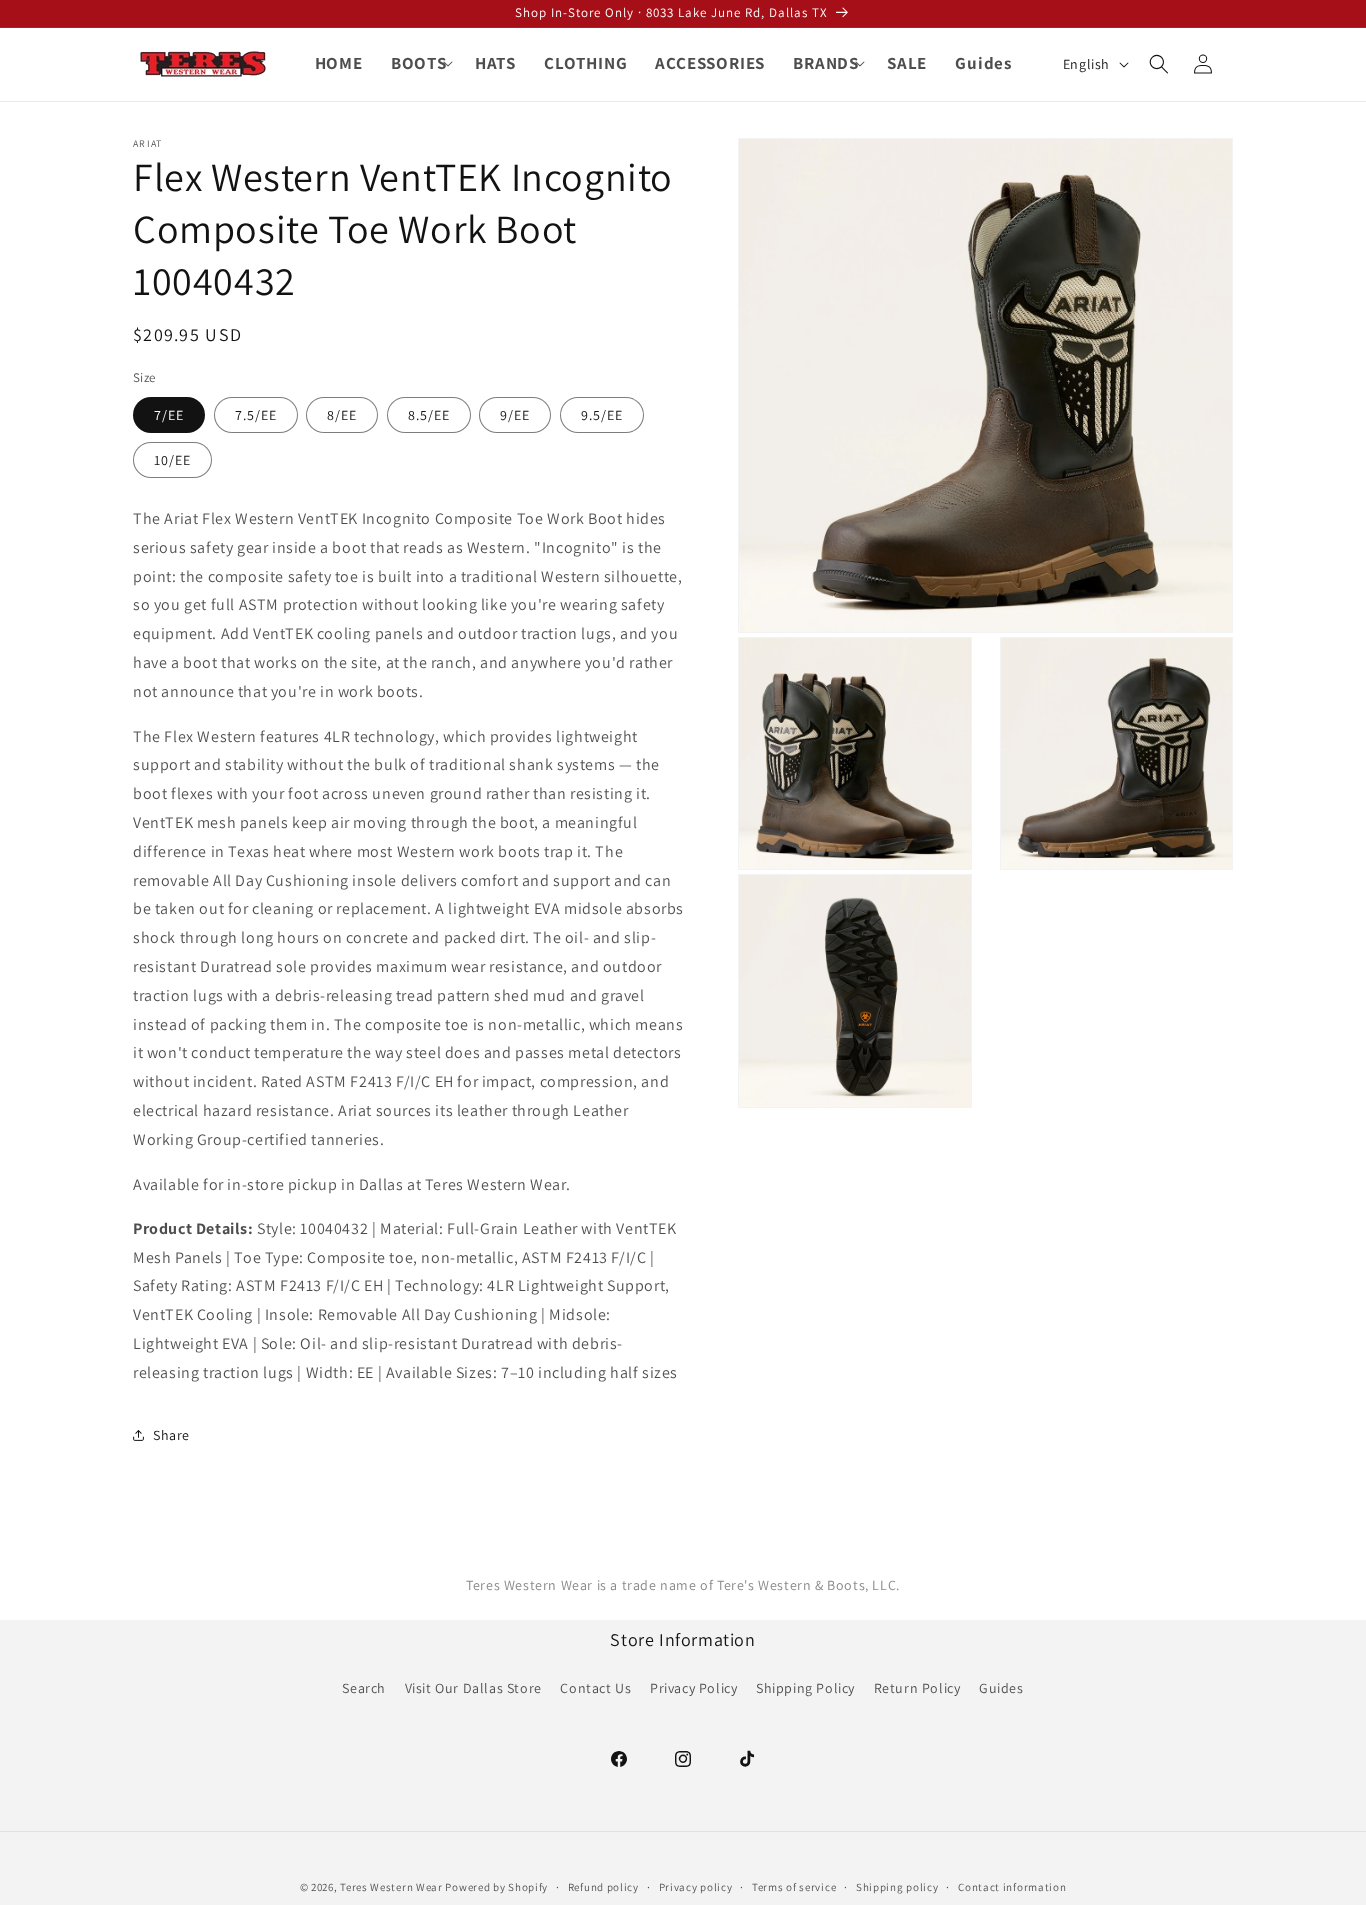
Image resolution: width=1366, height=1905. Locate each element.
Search (364, 1688)
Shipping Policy (805, 1688)
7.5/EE (256, 414)
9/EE (515, 414)
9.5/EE (602, 414)
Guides (1001, 1688)
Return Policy (917, 1688)
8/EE (342, 414)
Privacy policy (696, 1886)
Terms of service (794, 1886)
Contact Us (595, 1688)
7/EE (169, 414)
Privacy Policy (693, 1688)
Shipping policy (897, 1886)
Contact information (1012, 1886)
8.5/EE (429, 414)
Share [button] (171, 1434)
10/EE (172, 459)
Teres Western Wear (391, 1887)
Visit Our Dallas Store (473, 1688)
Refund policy (603, 1886)
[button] (419, 63)
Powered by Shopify (496, 1887)
